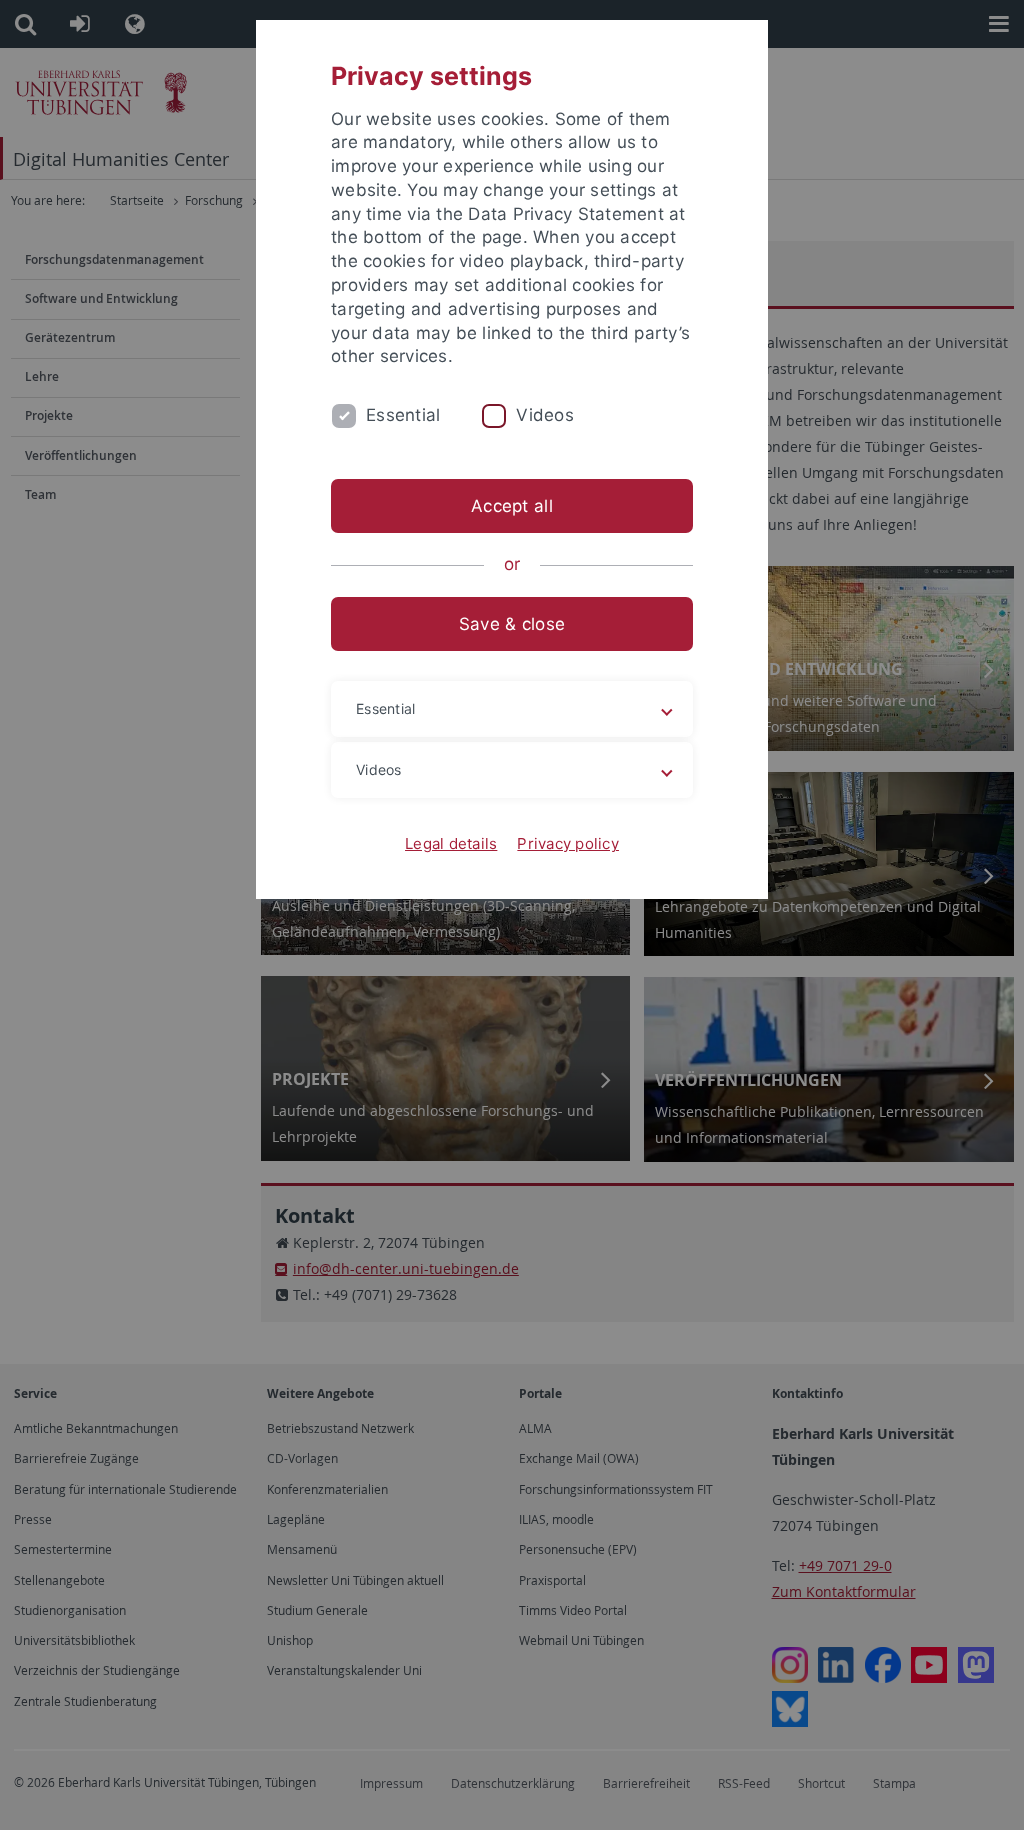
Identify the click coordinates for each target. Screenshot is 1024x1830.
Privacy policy (568, 843)
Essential (403, 415)
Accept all (512, 506)
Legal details (451, 843)
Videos (545, 415)
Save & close (512, 624)
